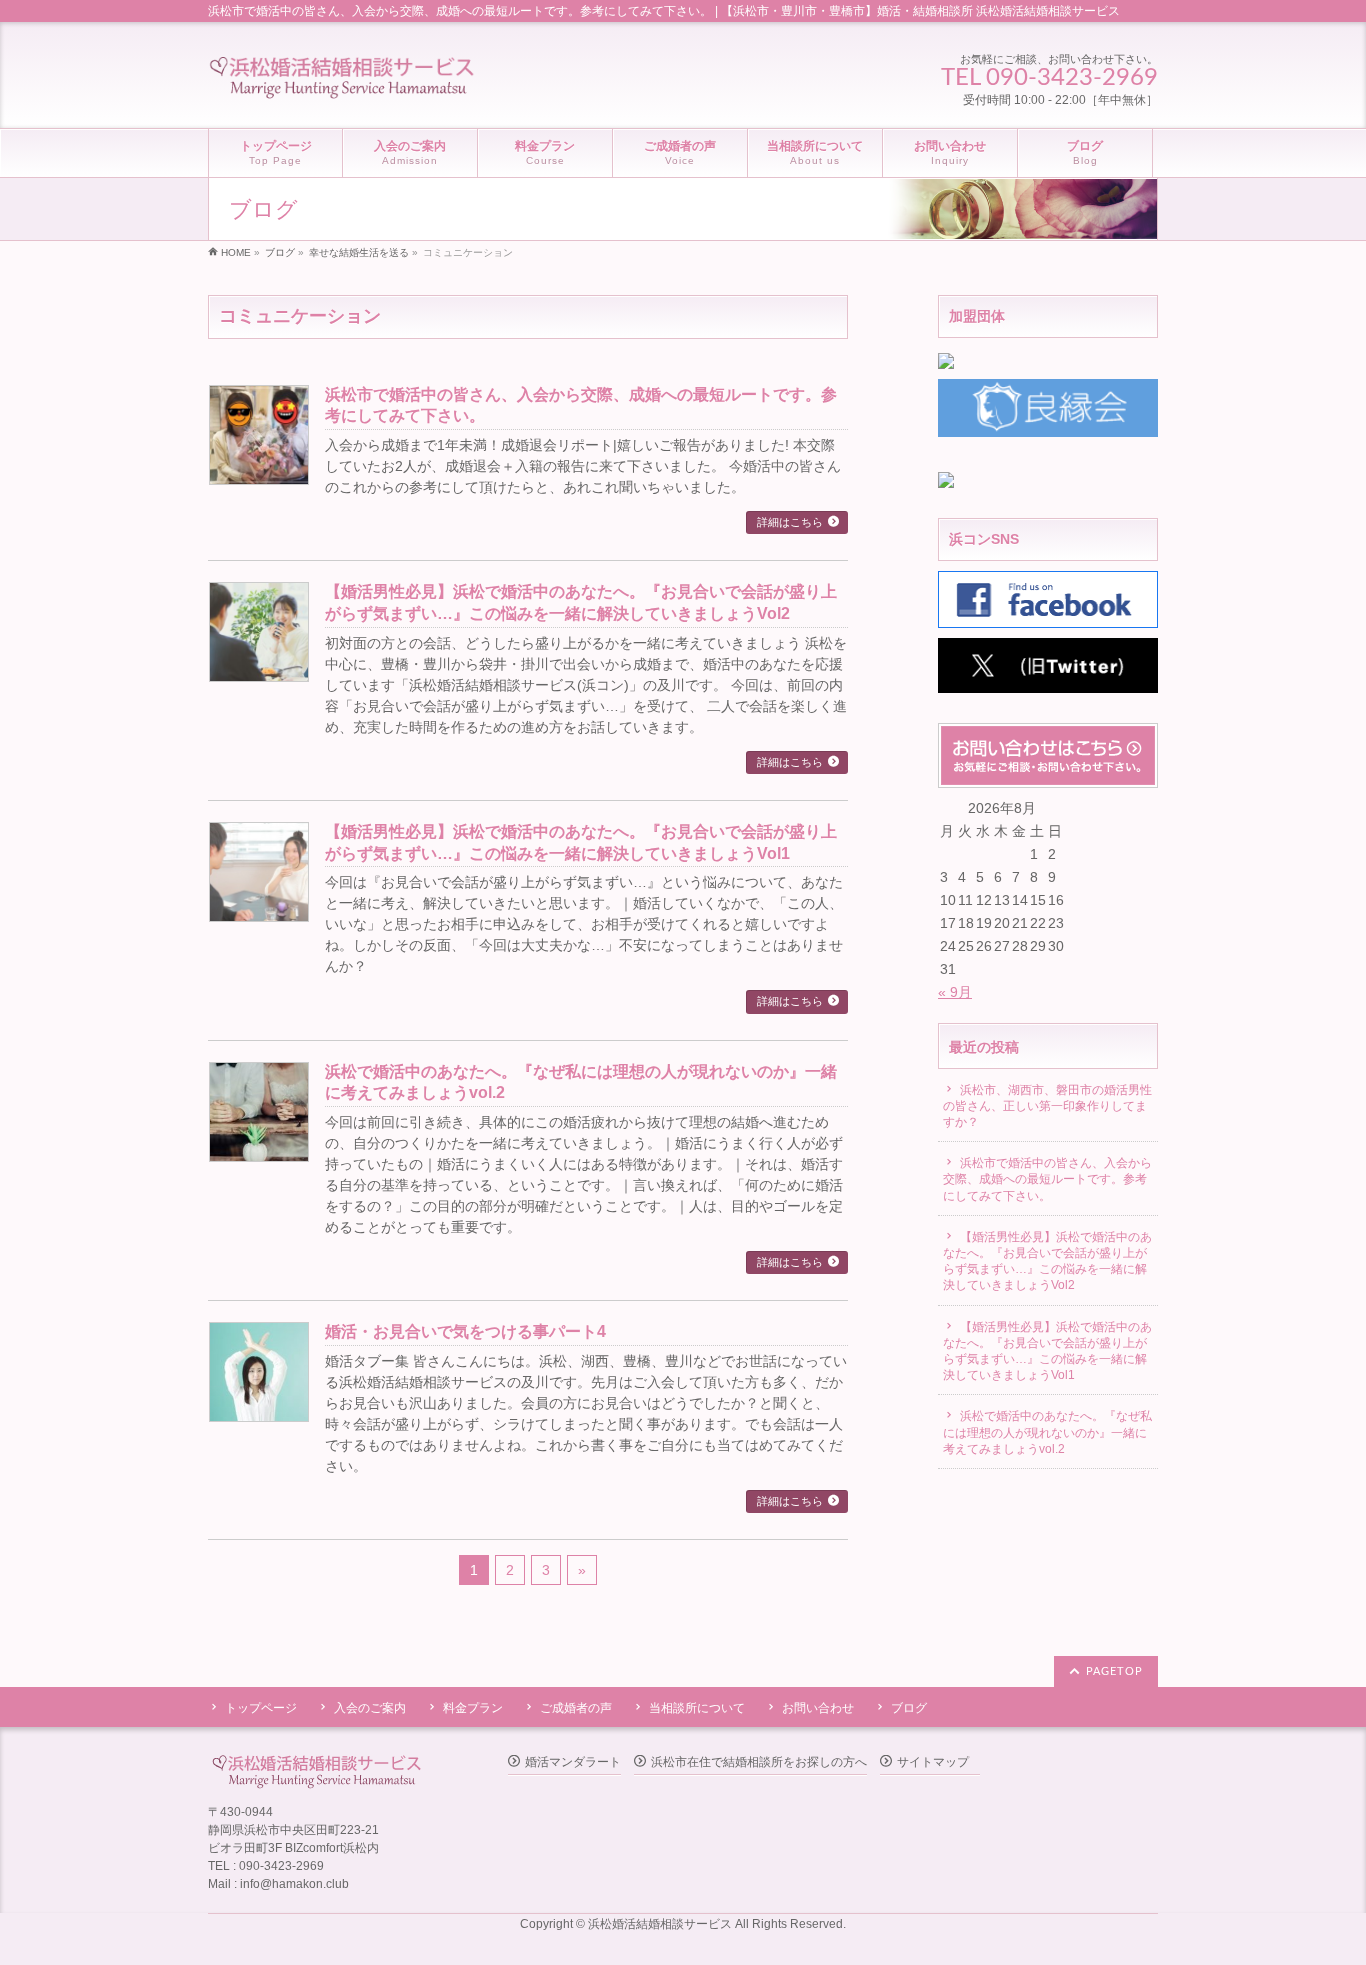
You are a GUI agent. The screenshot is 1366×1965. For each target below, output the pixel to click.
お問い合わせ (818, 1708)
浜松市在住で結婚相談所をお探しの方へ (759, 1762)
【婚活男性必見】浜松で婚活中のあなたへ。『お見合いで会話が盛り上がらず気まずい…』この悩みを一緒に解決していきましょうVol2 (1047, 1261)
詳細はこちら (790, 522)
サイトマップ (933, 1762)
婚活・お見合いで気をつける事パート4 (465, 1331)
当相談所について (697, 1708)
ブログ (909, 1708)
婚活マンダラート (573, 1762)
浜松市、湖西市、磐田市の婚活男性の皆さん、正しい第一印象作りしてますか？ (1047, 1106)
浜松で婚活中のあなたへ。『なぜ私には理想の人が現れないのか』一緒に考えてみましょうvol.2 (1047, 1432)
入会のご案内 (370, 1708)
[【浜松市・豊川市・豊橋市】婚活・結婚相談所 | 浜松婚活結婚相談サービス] (341, 79)
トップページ (261, 1708)
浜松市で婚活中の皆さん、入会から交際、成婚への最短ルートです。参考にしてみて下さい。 (1047, 1179)
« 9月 (955, 992)
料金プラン (473, 1708)
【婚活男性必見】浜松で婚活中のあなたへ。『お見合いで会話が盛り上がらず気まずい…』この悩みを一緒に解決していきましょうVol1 (1047, 1351)
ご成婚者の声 (576, 1708)
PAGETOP (1114, 1671)
